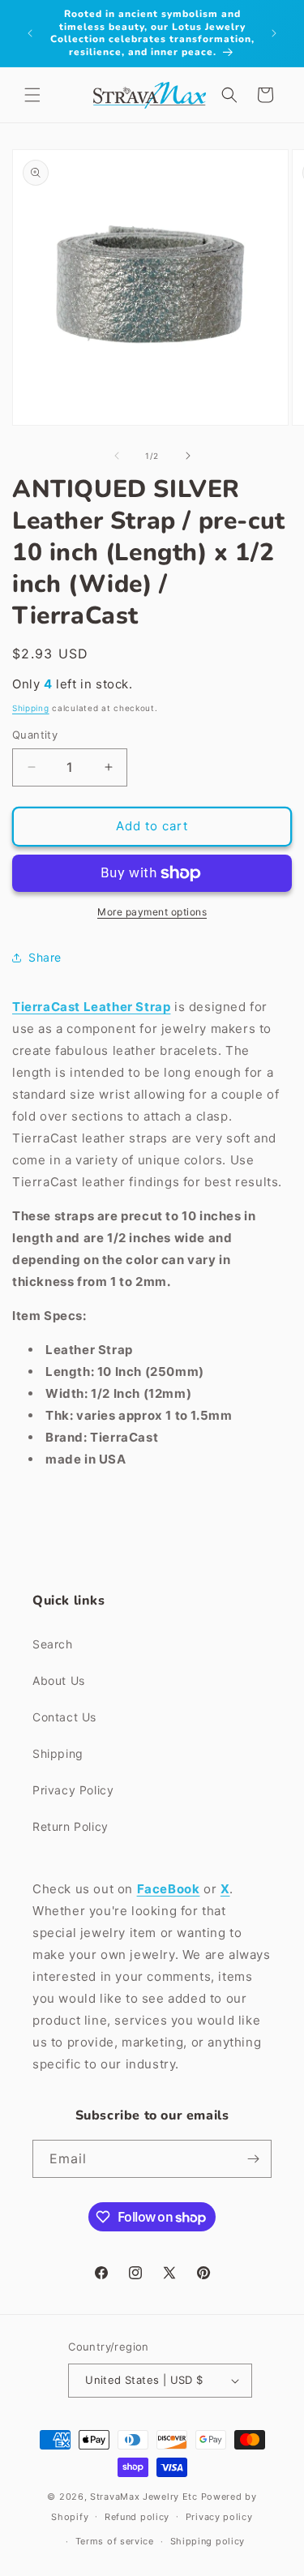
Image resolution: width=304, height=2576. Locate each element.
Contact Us (64, 1717)
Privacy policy (219, 2517)
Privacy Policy (73, 1790)
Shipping (31, 708)
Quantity (35, 735)
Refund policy (137, 2517)
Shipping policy (208, 2541)
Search (53, 1644)
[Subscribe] (253, 2159)
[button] (32, 95)
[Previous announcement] (30, 33)
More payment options (152, 912)
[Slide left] (117, 456)
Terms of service (115, 2541)
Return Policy (71, 1826)
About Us (59, 1680)
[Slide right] (188, 456)
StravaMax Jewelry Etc (144, 2497)
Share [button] (45, 957)
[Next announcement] (274, 33)
